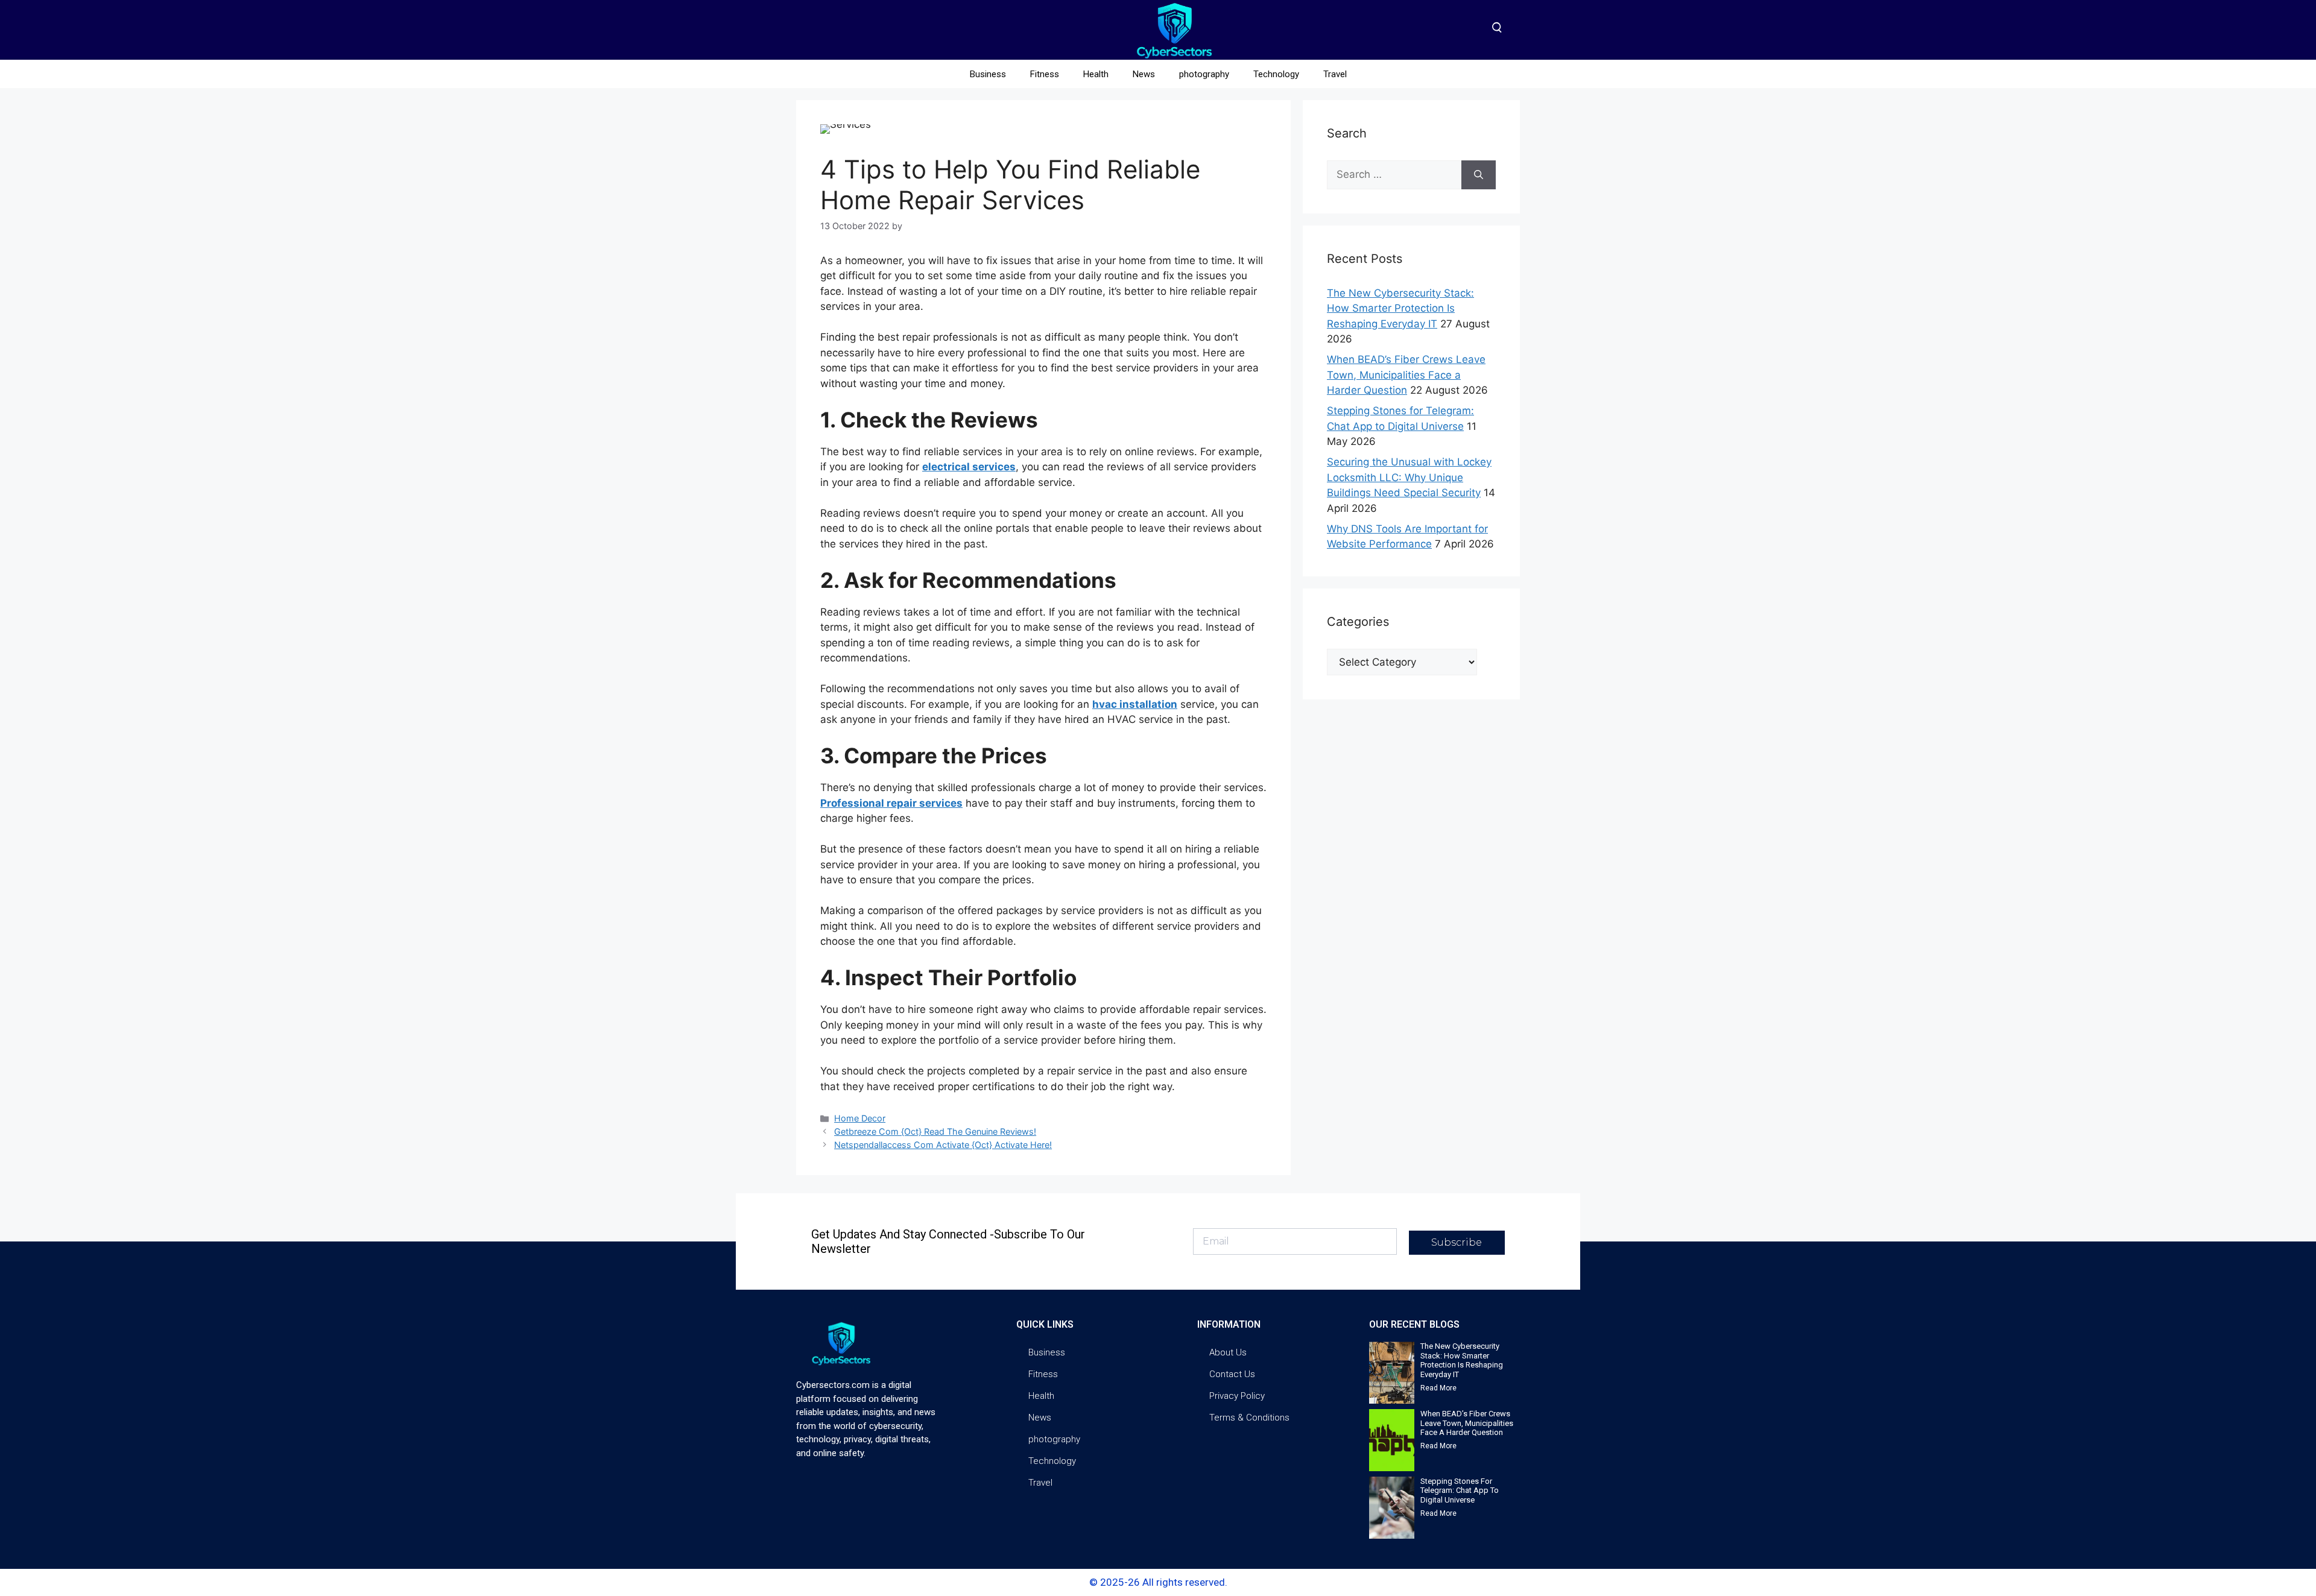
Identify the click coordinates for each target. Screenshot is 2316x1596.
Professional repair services (891, 803)
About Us (1228, 1352)
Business (988, 74)
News (1144, 74)
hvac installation (1135, 704)
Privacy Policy (1237, 1396)
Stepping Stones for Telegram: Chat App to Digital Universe (1460, 1490)
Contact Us (1232, 1374)
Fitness (1045, 74)
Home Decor (860, 1118)
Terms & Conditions (1249, 1418)
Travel (1335, 74)
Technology (1276, 74)
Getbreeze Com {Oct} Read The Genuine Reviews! (935, 1131)
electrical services (969, 467)
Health (1096, 74)
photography (1204, 74)
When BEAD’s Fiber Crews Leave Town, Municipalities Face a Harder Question (1406, 375)
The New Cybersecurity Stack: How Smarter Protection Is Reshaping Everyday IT (1400, 308)
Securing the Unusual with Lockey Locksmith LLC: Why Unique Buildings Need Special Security (1409, 477)
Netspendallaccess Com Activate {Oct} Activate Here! (943, 1145)
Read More (1438, 1388)
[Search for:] (1394, 175)
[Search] (1479, 175)
